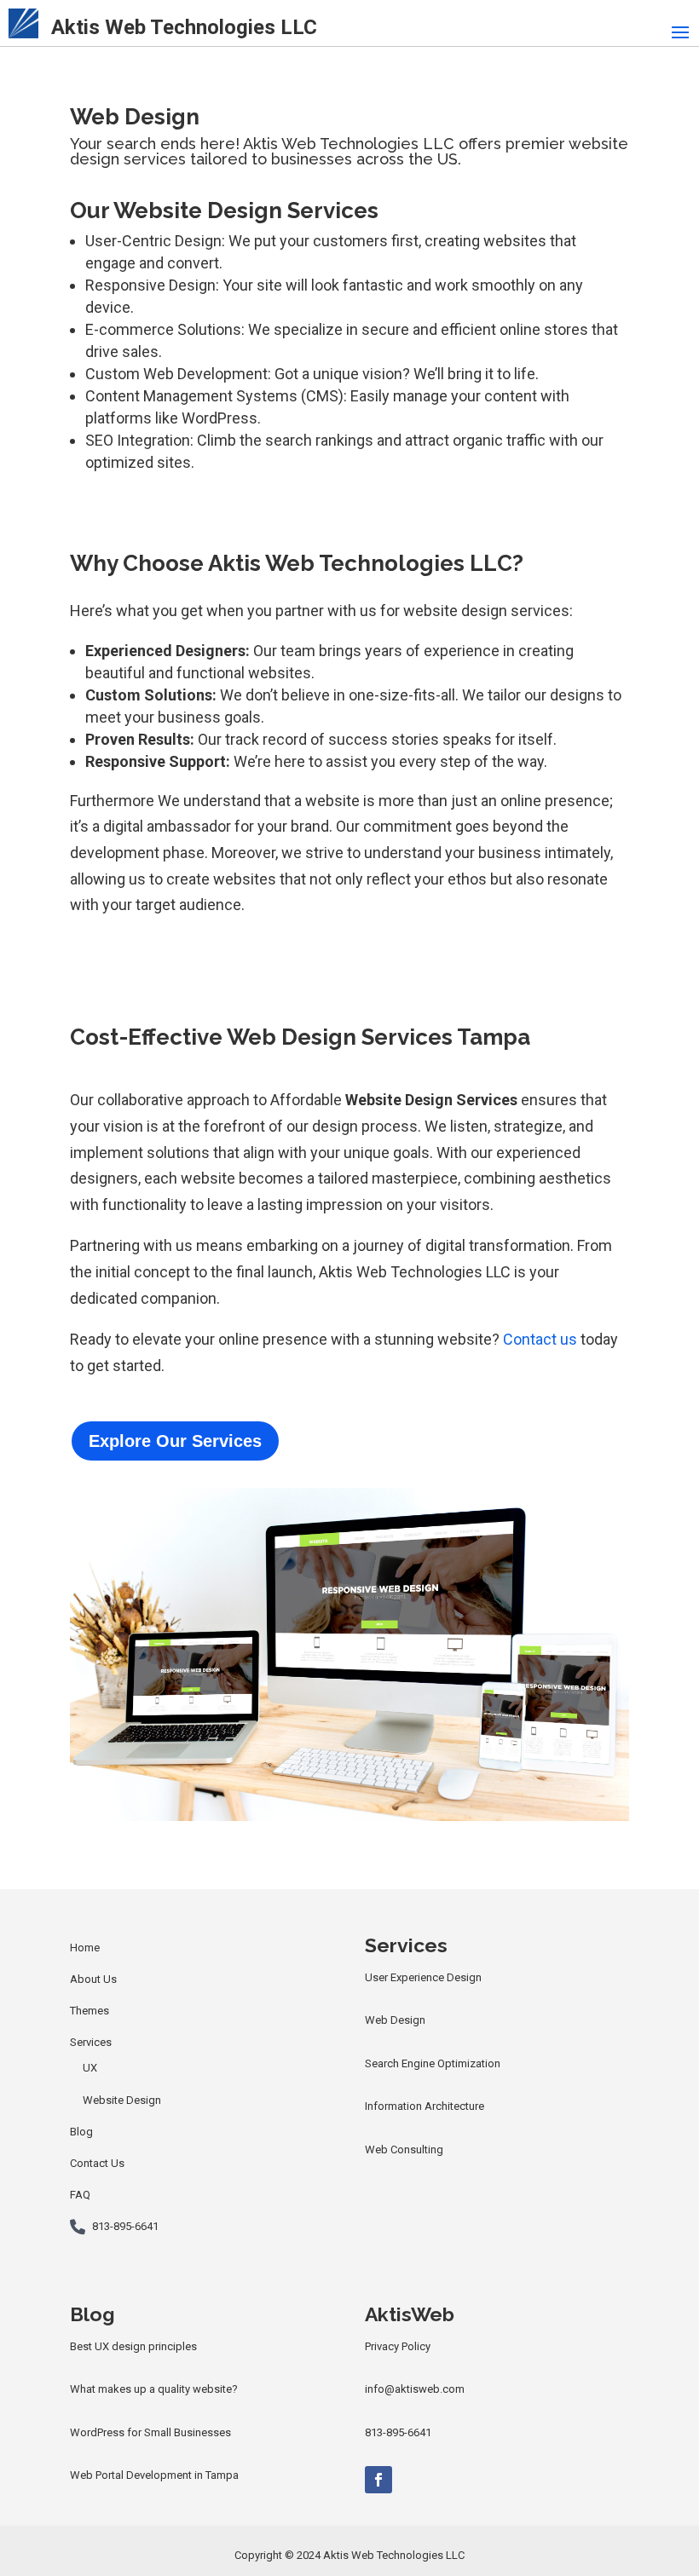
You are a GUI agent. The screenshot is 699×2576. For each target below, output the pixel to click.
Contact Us (97, 2163)
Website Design (122, 2100)
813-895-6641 (125, 2226)
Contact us (540, 1339)
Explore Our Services (175, 1441)
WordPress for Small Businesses (150, 2432)
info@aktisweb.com (415, 2389)
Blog (81, 2132)
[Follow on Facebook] (378, 2480)
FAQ (80, 2195)
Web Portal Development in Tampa (154, 2475)
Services (91, 2042)
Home (85, 1948)
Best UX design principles (133, 2346)
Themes (90, 2011)
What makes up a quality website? (154, 2389)
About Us (93, 1979)
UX (90, 2068)
